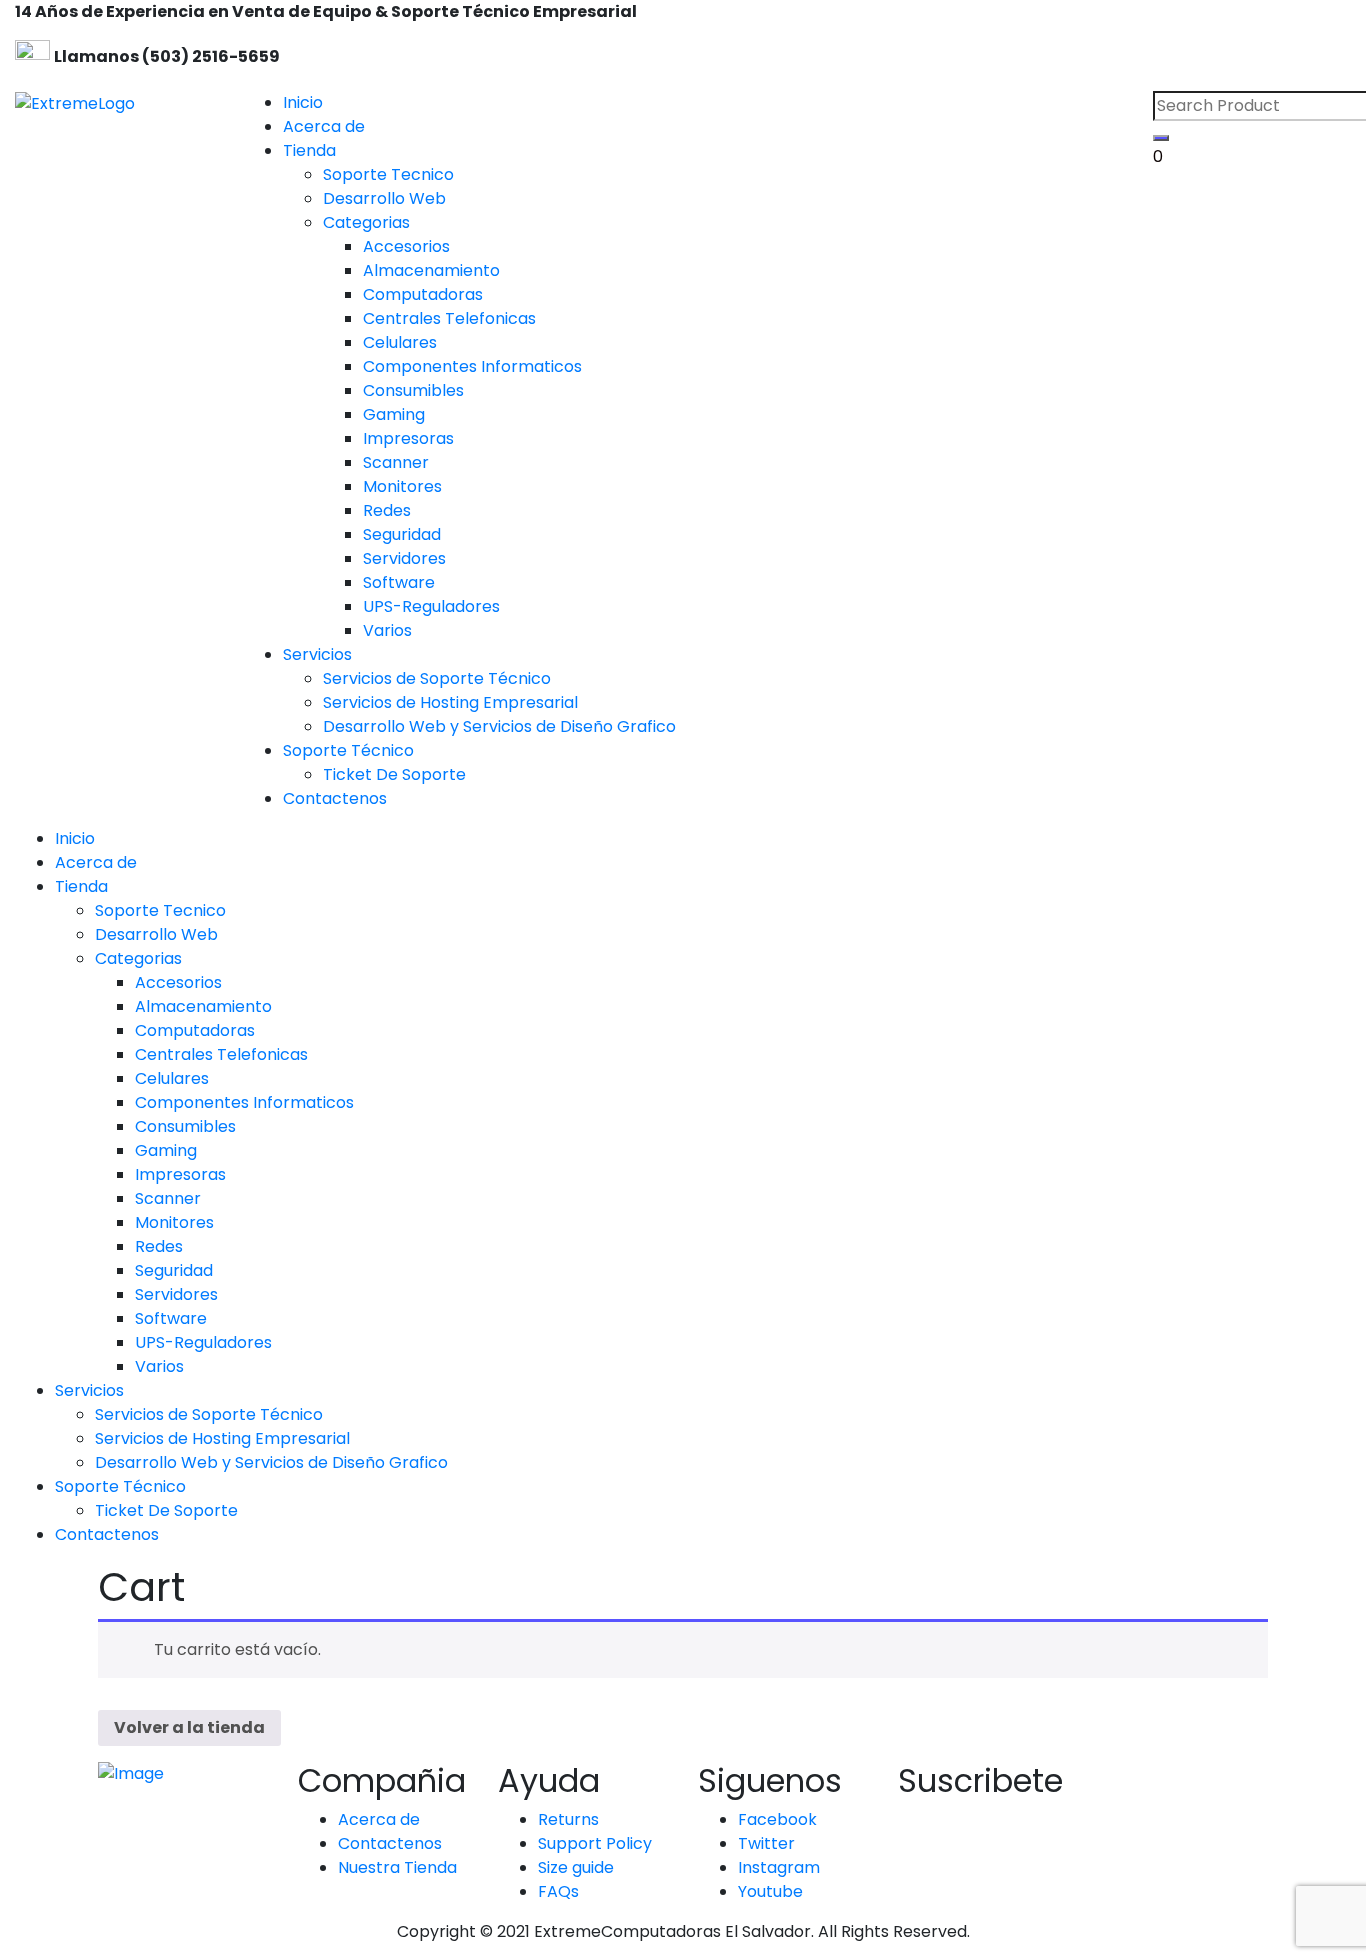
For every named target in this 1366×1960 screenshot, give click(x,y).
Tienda (309, 150)
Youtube (770, 1891)
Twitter (766, 1843)
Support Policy (595, 1843)
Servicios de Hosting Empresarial (222, 1438)
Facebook (777, 1819)
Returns (568, 1819)
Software (171, 1318)
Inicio (303, 102)
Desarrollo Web (156, 934)
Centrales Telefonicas (221, 1054)
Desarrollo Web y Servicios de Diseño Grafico (271, 1462)
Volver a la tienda (189, 1727)
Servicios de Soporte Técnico (209, 1414)
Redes (159, 1246)
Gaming (166, 1150)
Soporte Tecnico (160, 910)
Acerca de (324, 126)
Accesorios (178, 982)
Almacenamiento (203, 1006)
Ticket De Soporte (166, 1510)
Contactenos (335, 798)
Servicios (317, 654)
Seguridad (174, 1270)
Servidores (176, 1294)
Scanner (168, 1198)
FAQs (558, 1891)
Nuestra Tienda (397, 1867)
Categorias (138, 958)
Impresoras (180, 1174)
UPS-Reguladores (203, 1342)
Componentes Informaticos (244, 1102)
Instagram (779, 1867)
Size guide (576, 1867)
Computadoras (195, 1030)
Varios (159, 1366)
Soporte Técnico (348, 750)
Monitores (174, 1222)
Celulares (172, 1078)
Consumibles (185, 1126)
